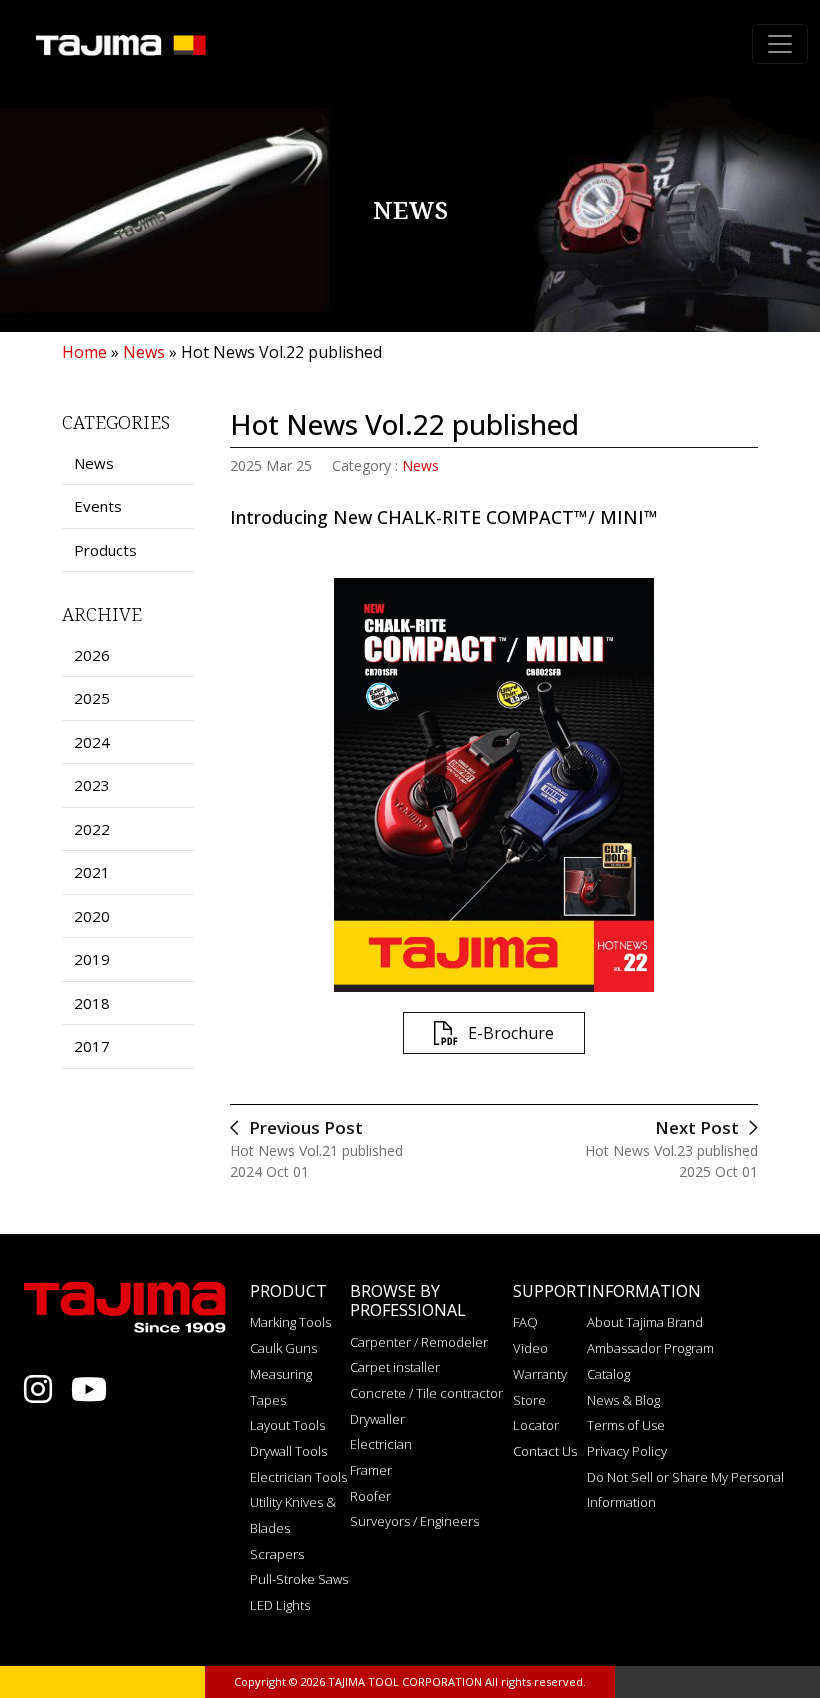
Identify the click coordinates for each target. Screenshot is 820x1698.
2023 (92, 785)
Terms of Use (626, 1425)
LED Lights (280, 1605)
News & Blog (623, 1400)
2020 (92, 916)
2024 (92, 742)
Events (98, 506)
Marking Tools (290, 1322)
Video (530, 1348)
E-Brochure (511, 1033)
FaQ (525, 1322)
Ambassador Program (650, 1348)
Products (105, 550)
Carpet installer (395, 1367)
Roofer (370, 1496)
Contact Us (545, 1451)
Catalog (608, 1374)
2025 (92, 698)
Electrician (381, 1444)
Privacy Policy (627, 1451)
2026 (92, 655)
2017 (92, 1046)
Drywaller (377, 1419)
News (420, 465)
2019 (92, 959)
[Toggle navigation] (780, 44)
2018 (92, 1003)
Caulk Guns (283, 1348)
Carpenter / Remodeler (419, 1342)
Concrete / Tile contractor (426, 1393)
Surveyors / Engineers (414, 1521)
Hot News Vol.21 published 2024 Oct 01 (316, 1149)
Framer (371, 1470)
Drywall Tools (288, 1451)
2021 (92, 872)
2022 (92, 829)
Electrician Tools (298, 1477)
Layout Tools (287, 1425)
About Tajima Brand (645, 1322)
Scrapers (277, 1554)
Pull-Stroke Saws (299, 1579)
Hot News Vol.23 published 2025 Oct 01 (671, 1149)
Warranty (540, 1374)
